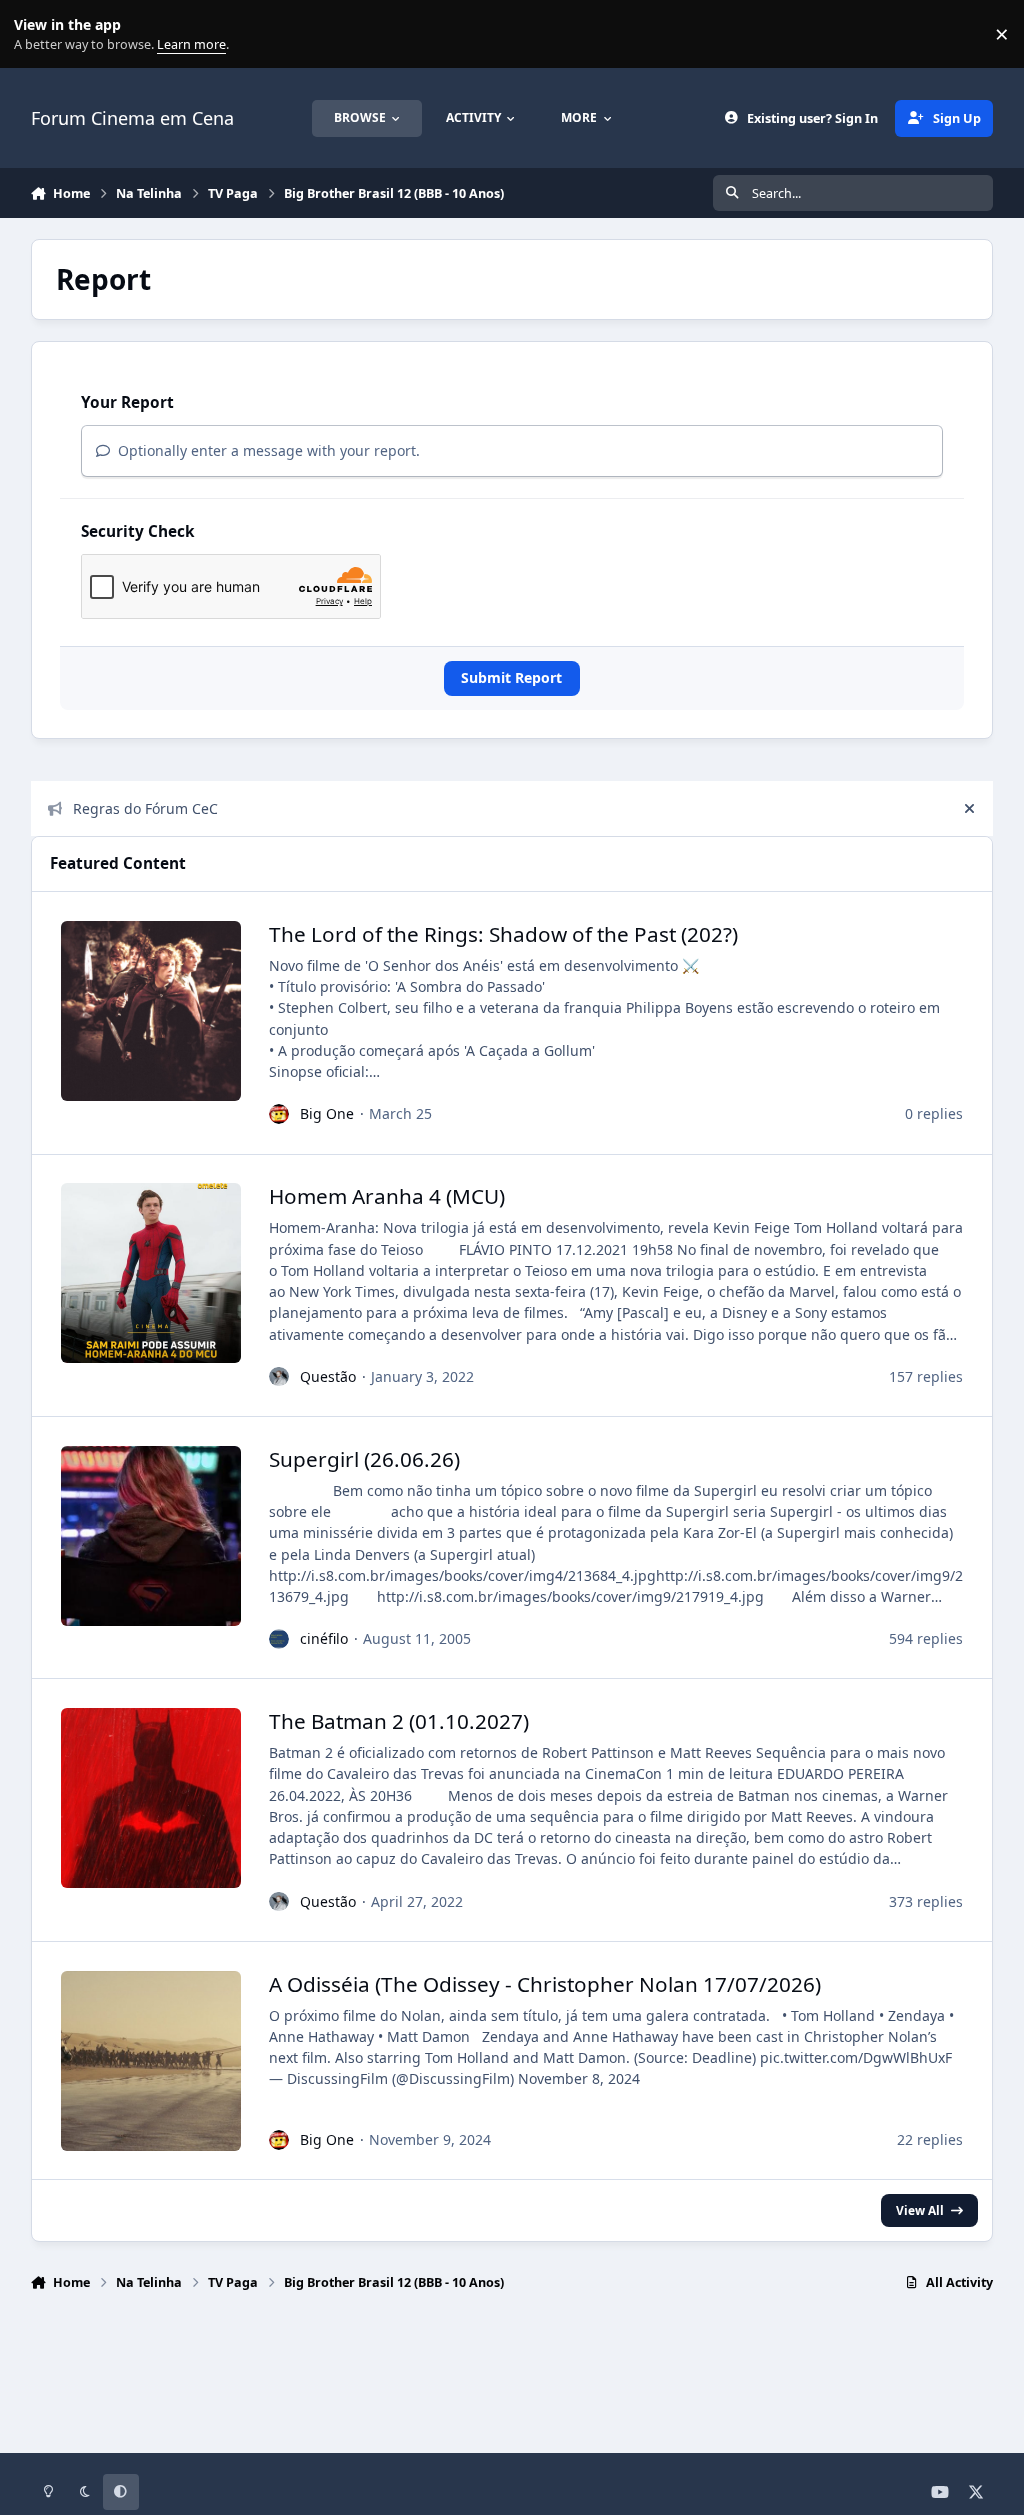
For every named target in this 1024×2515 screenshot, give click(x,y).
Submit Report (511, 677)
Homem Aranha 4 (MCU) (387, 1196)
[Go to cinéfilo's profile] (279, 1639)
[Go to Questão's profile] (279, 1377)
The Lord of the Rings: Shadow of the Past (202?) (503, 934)
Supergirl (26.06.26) (364, 1459)
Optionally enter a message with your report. (267, 450)
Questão (328, 1376)
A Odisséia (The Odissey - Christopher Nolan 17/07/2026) (545, 1984)
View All (920, 2210)
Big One (327, 1113)
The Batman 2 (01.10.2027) (399, 1721)
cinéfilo (324, 1638)
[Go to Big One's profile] (279, 1114)
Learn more (38, 34)
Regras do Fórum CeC (145, 808)
